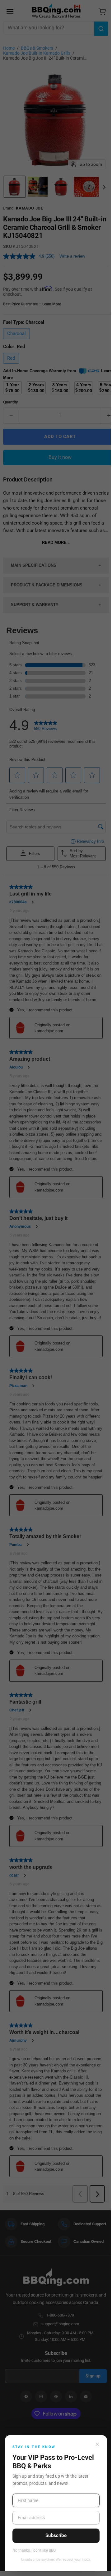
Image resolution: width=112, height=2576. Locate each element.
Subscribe (56, 2535)
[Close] (97, 2444)
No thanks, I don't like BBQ (34, 2551)
